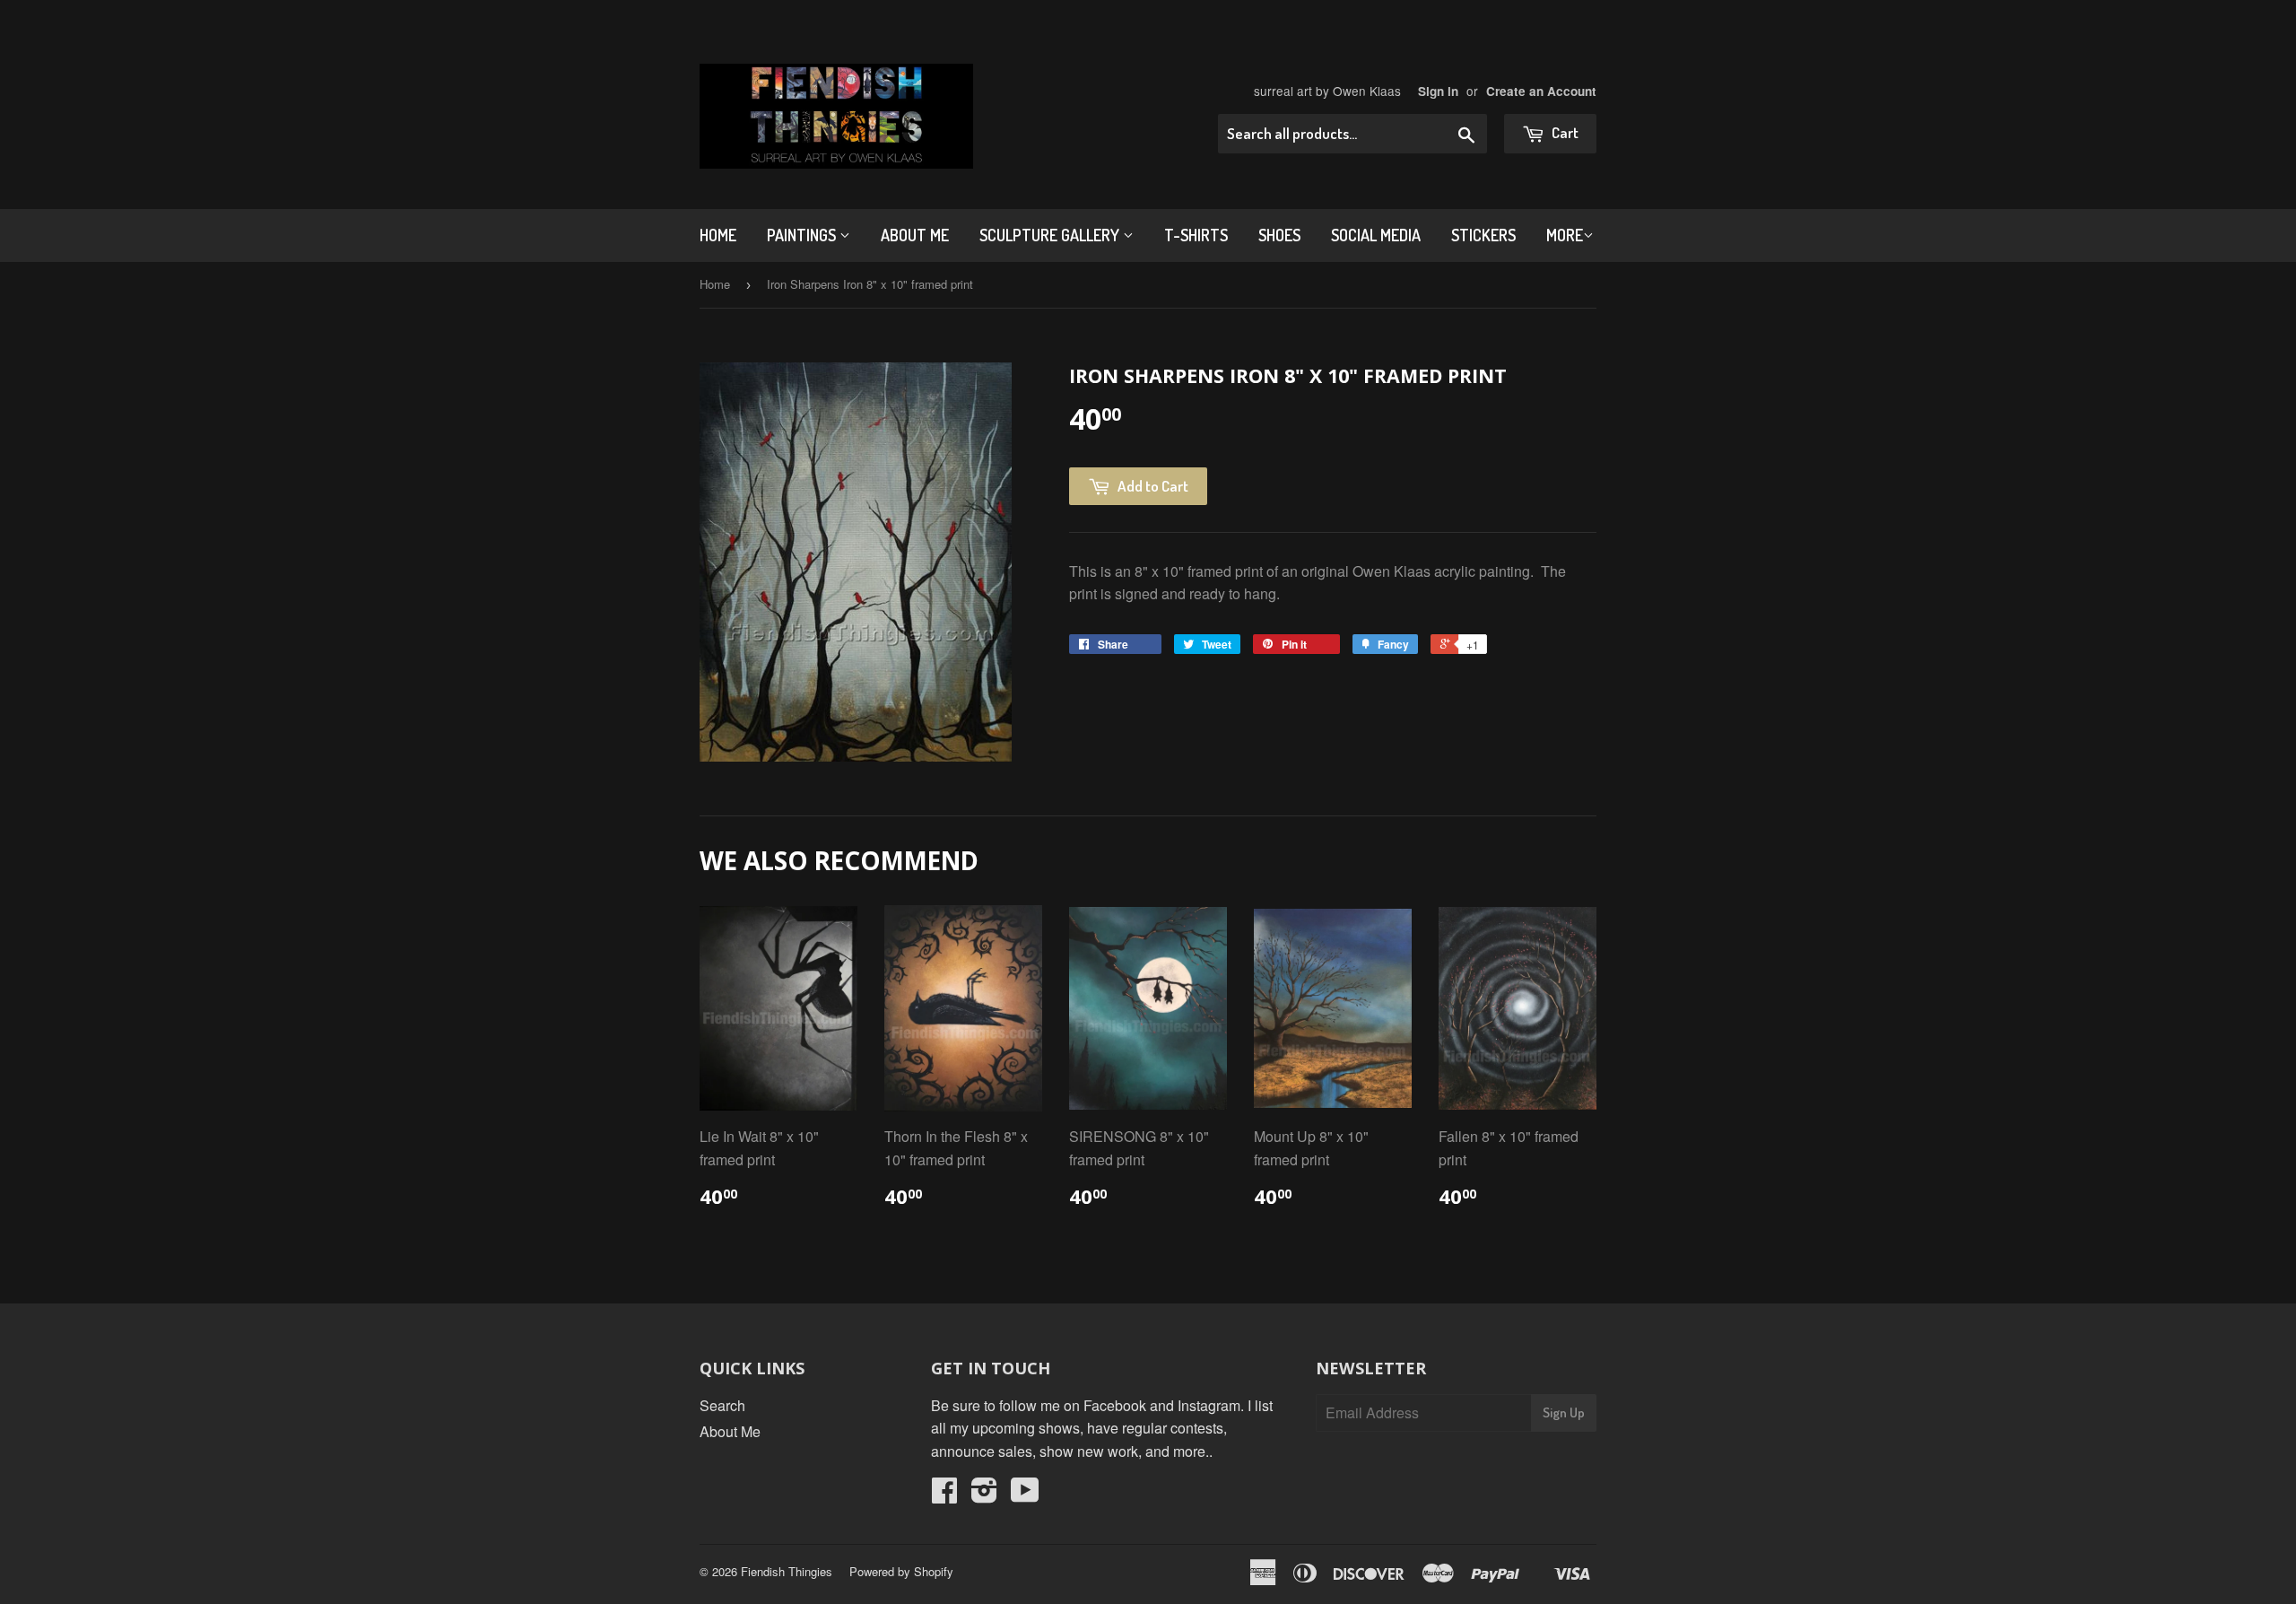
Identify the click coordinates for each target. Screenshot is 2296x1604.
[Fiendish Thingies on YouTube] (1025, 1495)
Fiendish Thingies (787, 1571)
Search (722, 1405)
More (1565, 235)
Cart (1564, 132)
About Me (915, 235)
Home (718, 235)
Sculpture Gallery (1051, 235)
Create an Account (1541, 91)
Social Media (1376, 235)
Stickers (1483, 235)
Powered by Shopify (901, 1571)
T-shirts (1196, 235)
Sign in (1438, 91)
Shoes (1279, 235)
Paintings (803, 235)
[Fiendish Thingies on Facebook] (944, 1495)
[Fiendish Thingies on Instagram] (984, 1495)
